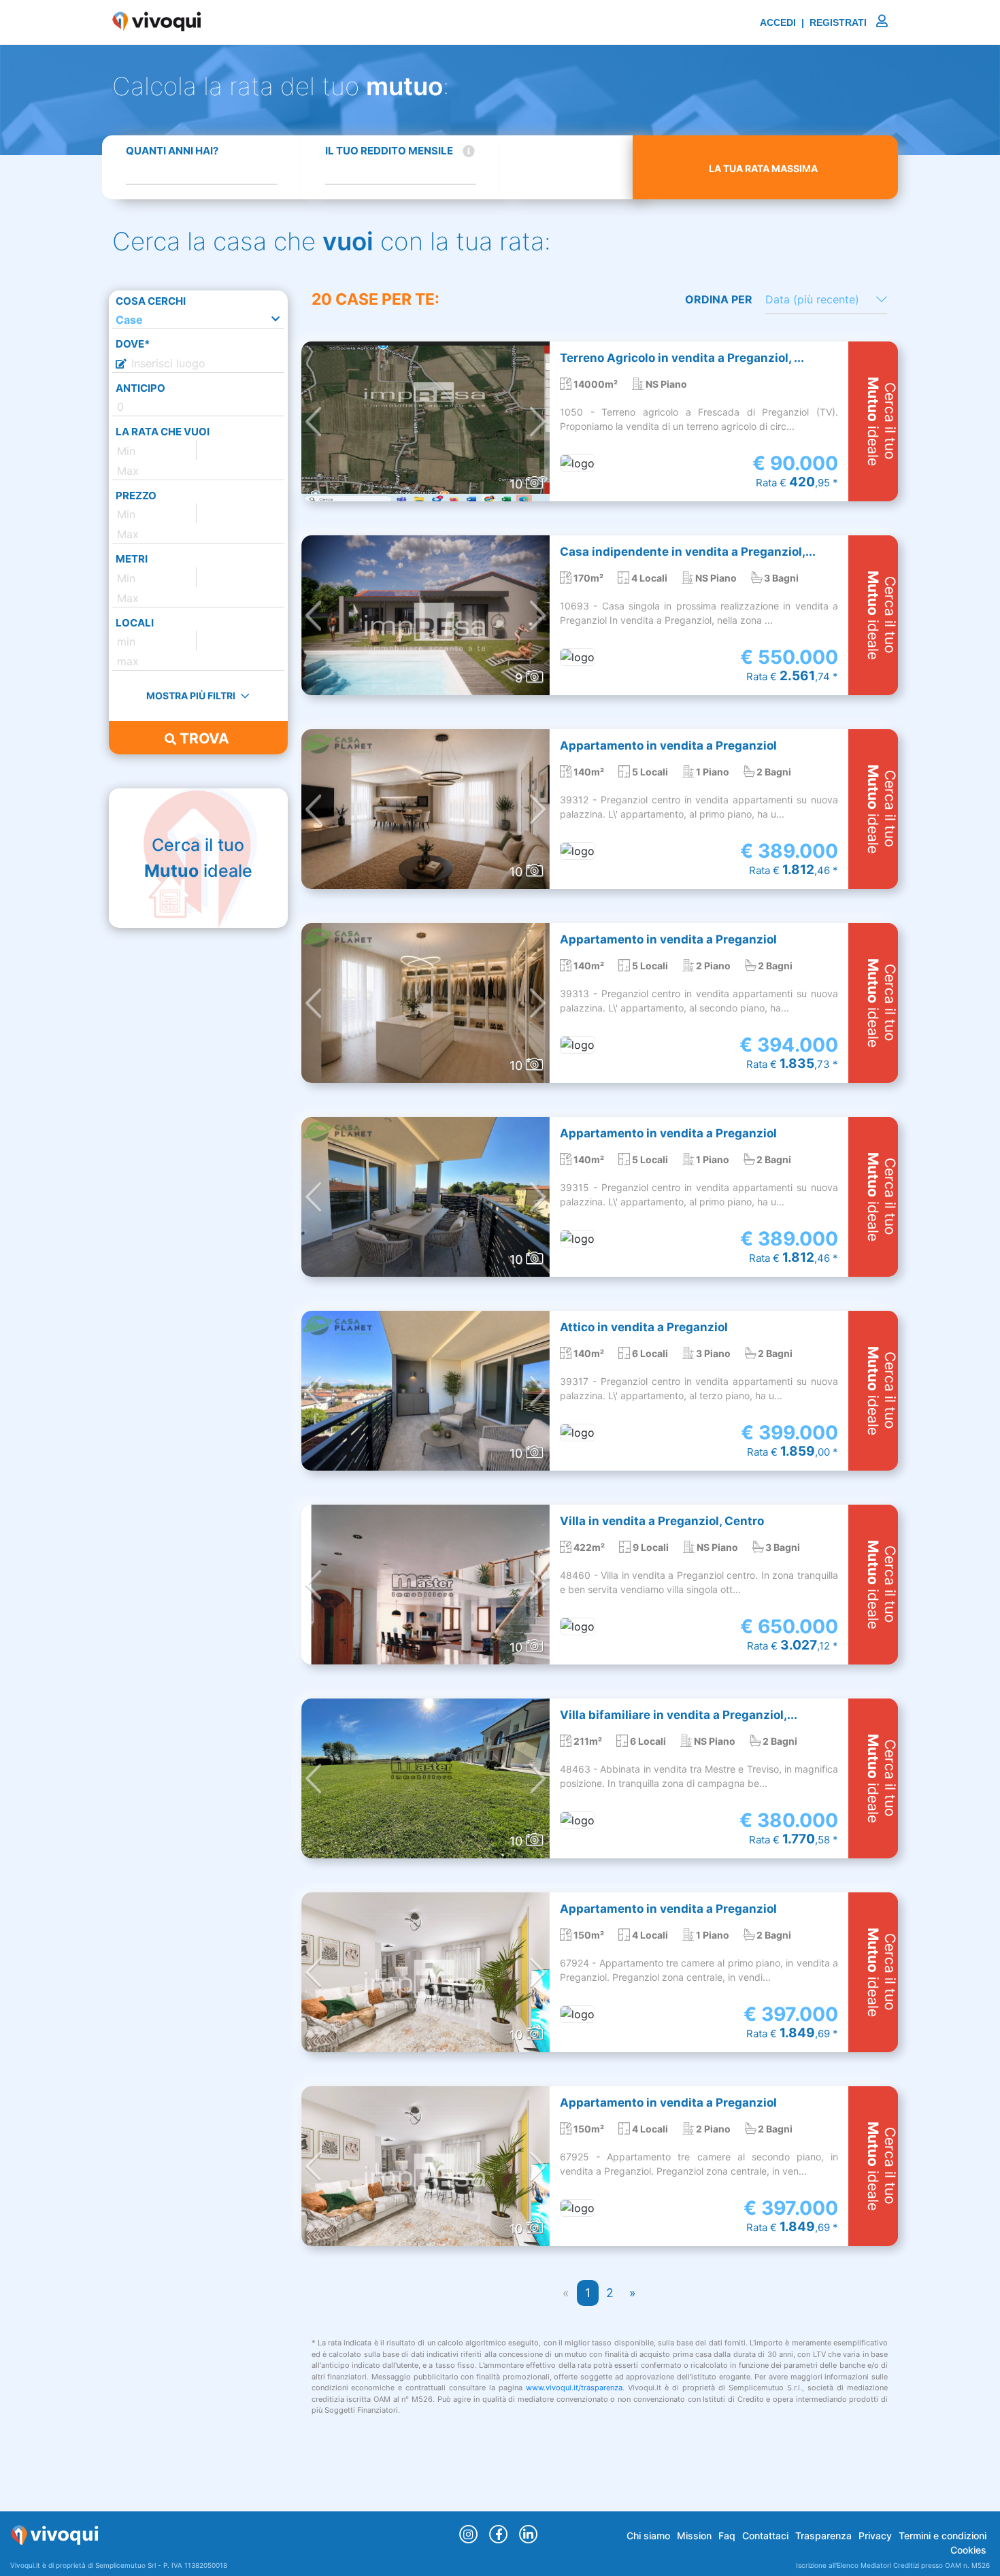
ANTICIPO (140, 388)
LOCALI (135, 623)
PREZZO (136, 496)
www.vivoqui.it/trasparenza (574, 2388)
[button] (313, 421)
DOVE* (133, 344)
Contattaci (765, 2536)
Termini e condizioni (943, 2536)
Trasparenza (823, 2536)
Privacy (875, 2536)
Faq (727, 2536)
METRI (132, 559)
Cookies (968, 2550)
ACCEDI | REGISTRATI (815, 22)
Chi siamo (648, 2536)
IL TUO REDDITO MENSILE (389, 151)
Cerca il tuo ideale (198, 858)
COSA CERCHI (151, 301)
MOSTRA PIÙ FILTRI (192, 696)
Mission (694, 2536)
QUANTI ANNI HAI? (172, 151)
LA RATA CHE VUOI (163, 432)
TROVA (203, 738)
